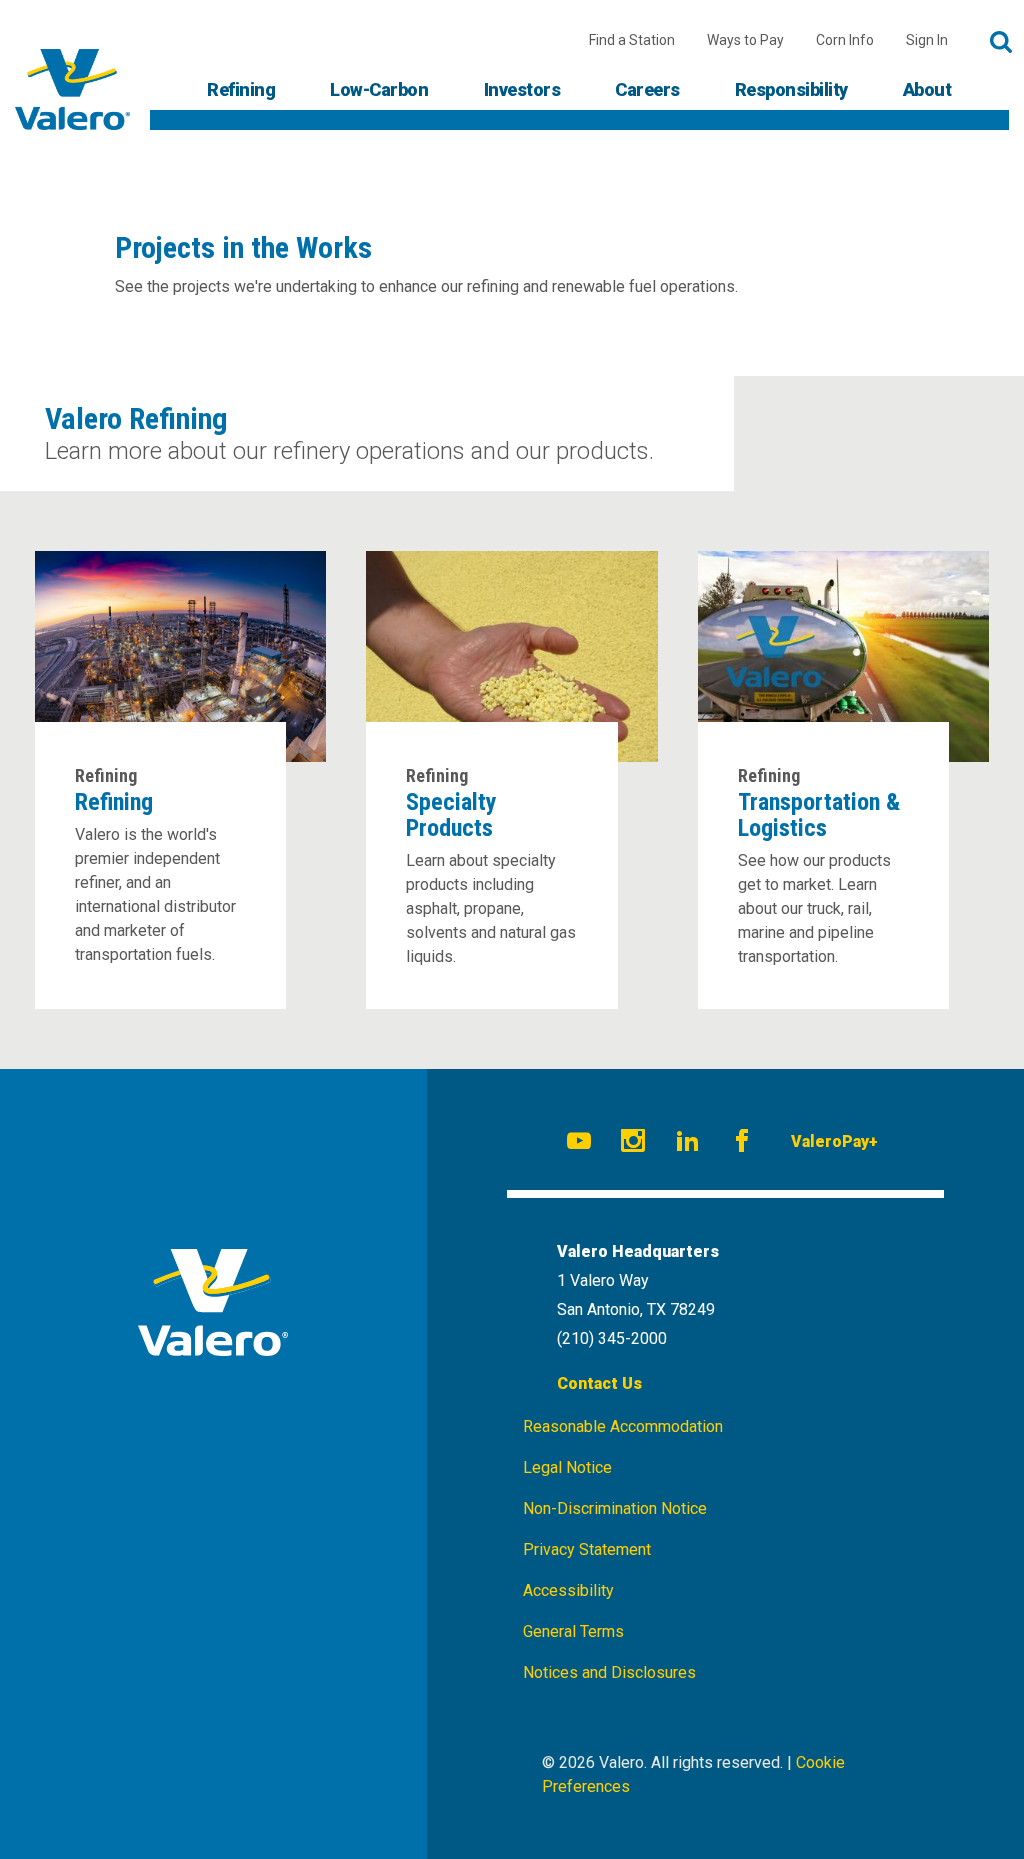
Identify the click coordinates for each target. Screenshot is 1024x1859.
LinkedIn (691, 1144)
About (927, 89)
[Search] (1001, 42)
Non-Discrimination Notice (615, 1508)
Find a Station (632, 40)
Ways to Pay (745, 40)
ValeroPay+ (834, 1141)
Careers (647, 89)
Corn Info (845, 40)
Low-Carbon (379, 89)
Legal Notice (567, 1467)
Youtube (582, 1144)
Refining (241, 89)
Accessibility (568, 1590)
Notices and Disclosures (609, 1672)
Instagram (636, 1144)
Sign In (927, 40)
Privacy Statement (587, 1549)
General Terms (573, 1631)
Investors (522, 89)
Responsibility (791, 89)
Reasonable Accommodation (623, 1426)
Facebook (745, 1144)
